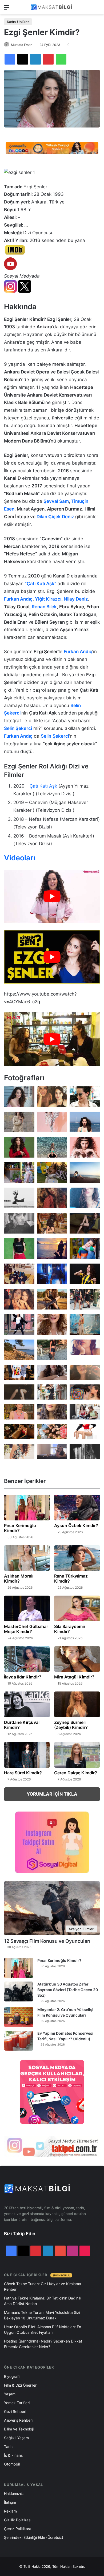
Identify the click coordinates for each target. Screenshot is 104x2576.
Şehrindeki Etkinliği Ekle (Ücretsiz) (34, 2537)
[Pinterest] (48, 59)
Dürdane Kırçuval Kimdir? (22, 1725)
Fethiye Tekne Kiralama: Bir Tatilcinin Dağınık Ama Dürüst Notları (43, 2301)
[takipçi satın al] (52, 148)
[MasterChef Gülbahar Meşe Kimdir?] (27, 1608)
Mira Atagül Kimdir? (74, 1677)
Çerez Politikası (17, 2529)
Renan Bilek (44, 607)
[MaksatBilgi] (52, 7)
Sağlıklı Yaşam (16, 2438)
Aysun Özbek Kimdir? (76, 1525)
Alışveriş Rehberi (18, 2420)
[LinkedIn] (35, 59)
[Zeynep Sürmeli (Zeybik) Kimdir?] (77, 1704)
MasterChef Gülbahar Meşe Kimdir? (26, 1629)
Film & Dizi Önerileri (21, 2385)
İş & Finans (13, 2455)
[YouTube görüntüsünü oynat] (52, 896)
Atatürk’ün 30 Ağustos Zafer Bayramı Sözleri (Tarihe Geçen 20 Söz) (68, 1990)
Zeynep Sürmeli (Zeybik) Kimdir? (71, 1725)
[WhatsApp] (61, 59)
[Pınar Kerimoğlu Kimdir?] (27, 1508)
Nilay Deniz (76, 599)
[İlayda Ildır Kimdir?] (27, 1659)
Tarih (8, 2447)
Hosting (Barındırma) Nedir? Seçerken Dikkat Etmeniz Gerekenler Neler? (43, 2344)
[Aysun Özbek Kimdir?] (77, 1508)
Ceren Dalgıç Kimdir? (76, 1773)
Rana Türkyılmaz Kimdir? (71, 1578)
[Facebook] (10, 59)
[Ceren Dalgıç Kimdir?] (77, 1755)
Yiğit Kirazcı (48, 599)
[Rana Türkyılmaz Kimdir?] (77, 1558)
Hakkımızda (14, 2494)
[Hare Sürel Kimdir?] (27, 1755)
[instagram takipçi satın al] (52, 2146)
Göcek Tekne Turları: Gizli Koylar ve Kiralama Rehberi (43, 2286)
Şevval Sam (56, 501)
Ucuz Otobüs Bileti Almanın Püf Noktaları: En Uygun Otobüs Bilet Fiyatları (43, 2330)
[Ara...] (97, 9)
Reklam (10, 2511)
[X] (23, 59)
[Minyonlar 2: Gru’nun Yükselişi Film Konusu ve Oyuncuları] (19, 2017)
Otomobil (12, 2464)
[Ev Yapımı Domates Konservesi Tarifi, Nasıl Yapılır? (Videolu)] (19, 2041)
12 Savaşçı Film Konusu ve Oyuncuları (47, 1941)
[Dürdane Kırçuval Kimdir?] (27, 1704)
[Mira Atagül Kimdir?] (77, 1659)
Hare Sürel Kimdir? (23, 1773)
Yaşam (10, 2394)
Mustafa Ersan (22, 45)
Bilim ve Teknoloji (19, 2429)
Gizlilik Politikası (18, 2520)
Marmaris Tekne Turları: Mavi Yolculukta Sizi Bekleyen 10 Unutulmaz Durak (42, 2315)
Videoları (20, 858)
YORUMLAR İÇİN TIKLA (52, 1794)
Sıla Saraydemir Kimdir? (70, 1629)
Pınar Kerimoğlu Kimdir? (20, 1528)
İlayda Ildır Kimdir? (23, 1677)
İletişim (10, 2502)
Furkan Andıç (18, 599)
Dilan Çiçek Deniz (56, 517)
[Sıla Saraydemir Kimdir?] (77, 1608)
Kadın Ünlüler (18, 22)
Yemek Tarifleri (17, 2403)
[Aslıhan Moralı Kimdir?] (27, 1558)
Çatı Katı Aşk (43, 786)
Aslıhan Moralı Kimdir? (19, 1578)
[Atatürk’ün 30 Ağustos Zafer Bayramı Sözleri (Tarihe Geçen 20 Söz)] (19, 1991)
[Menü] (7, 9)
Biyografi (12, 2376)
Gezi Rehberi (15, 2411)
